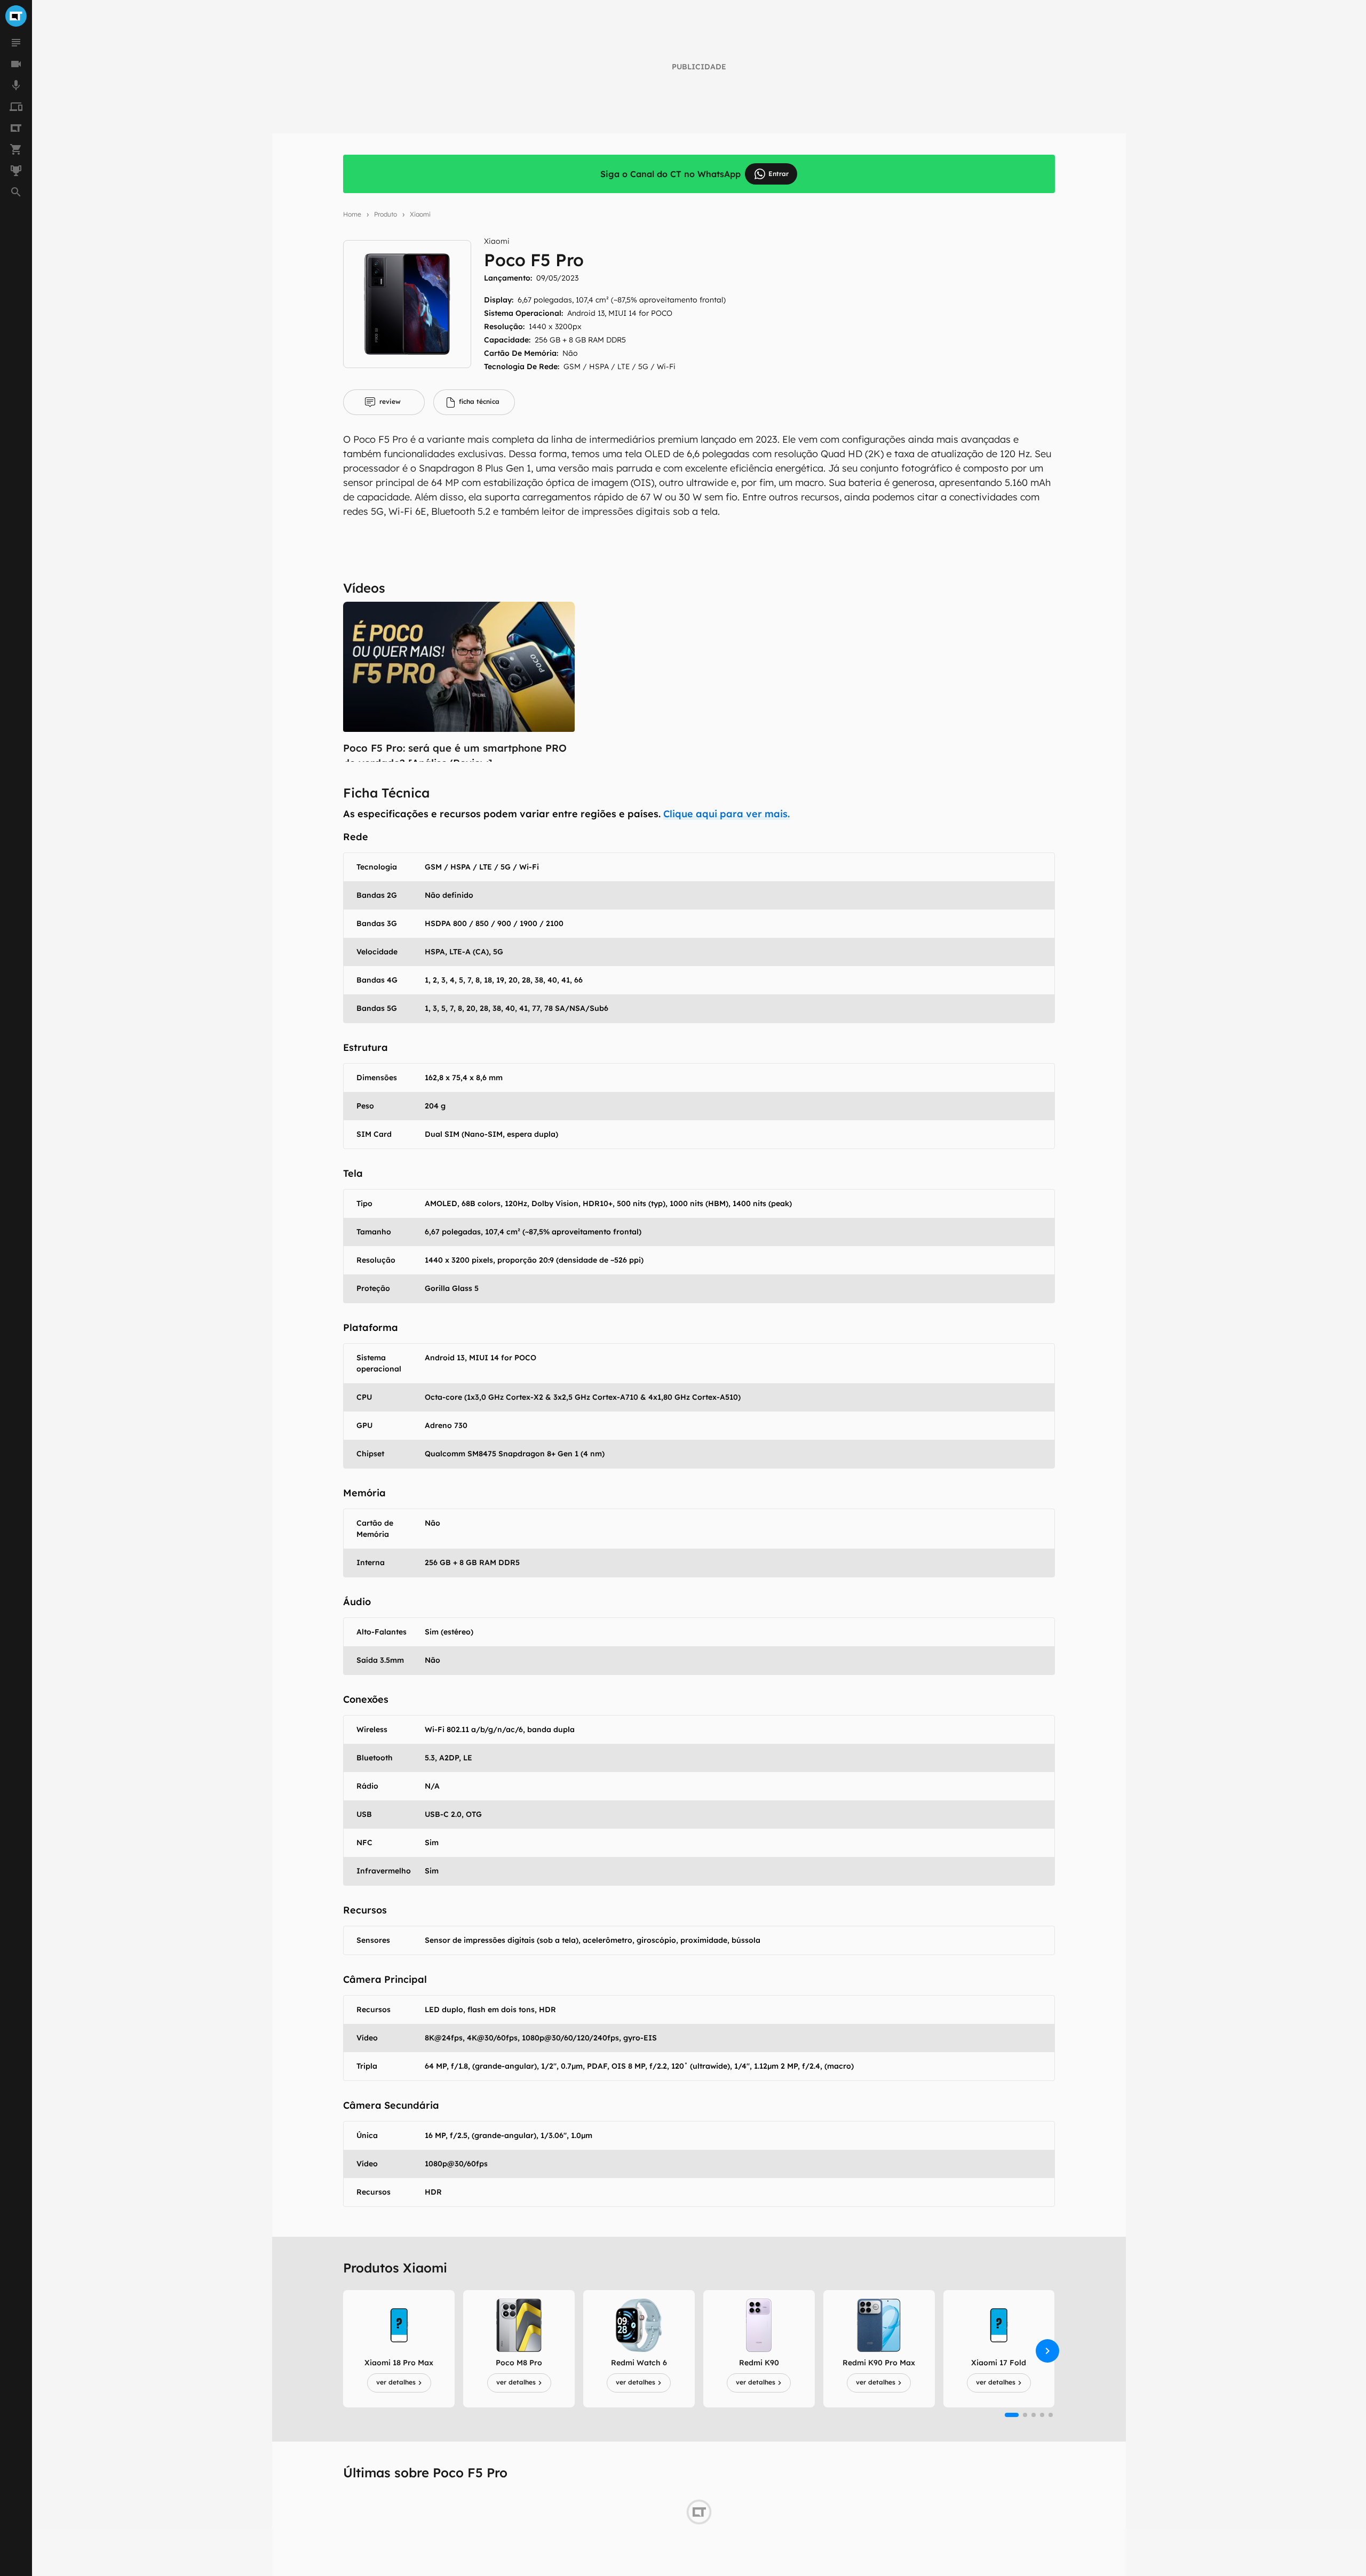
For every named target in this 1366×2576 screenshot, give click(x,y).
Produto (386, 214)
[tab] (384, 402)
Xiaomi (420, 214)
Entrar (779, 174)
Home (352, 214)
